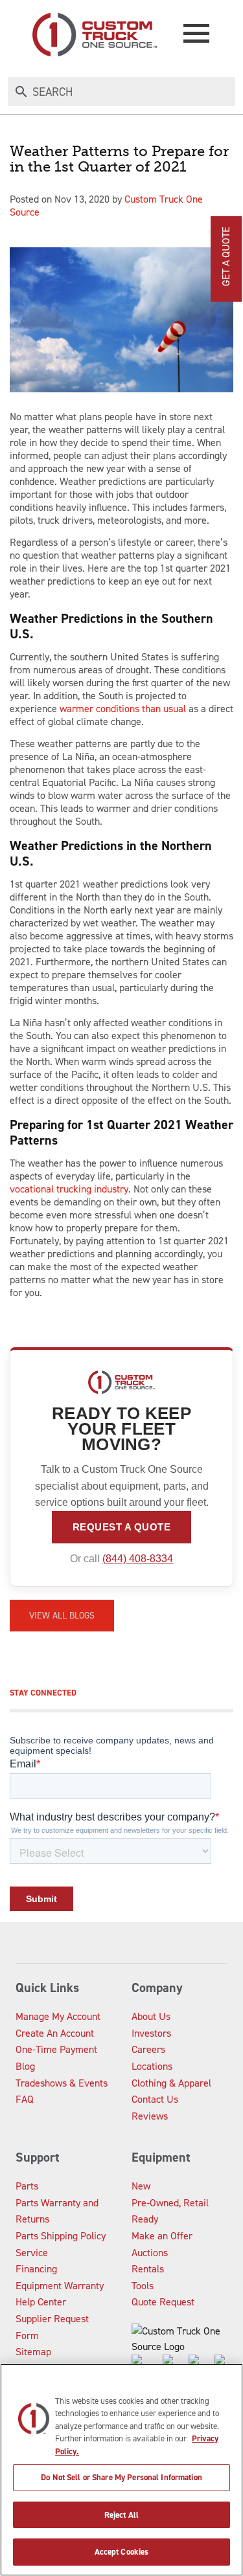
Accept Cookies (122, 2552)
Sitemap (33, 2352)
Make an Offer (162, 2236)
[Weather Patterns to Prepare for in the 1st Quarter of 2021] (121, 320)
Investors (151, 2033)
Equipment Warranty (60, 2286)
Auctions (150, 2253)
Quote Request (163, 2302)
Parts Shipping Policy (61, 2236)
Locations (152, 2066)
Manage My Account (58, 2016)
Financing (36, 2269)
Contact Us (155, 2099)
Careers (148, 2049)
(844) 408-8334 (138, 1559)
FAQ (25, 2099)
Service (32, 2253)
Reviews (150, 2116)
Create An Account (55, 2033)
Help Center (41, 2302)
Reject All (121, 2515)
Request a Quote (122, 1527)
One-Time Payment (56, 2049)
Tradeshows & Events (62, 2083)
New (141, 2186)
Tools (143, 2286)
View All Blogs (62, 1616)
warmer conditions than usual (123, 709)
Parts (27, 2186)
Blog (25, 2066)
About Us (151, 2016)
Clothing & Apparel (171, 2083)
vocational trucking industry (69, 1189)
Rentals (148, 2269)
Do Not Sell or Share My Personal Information (121, 2477)
